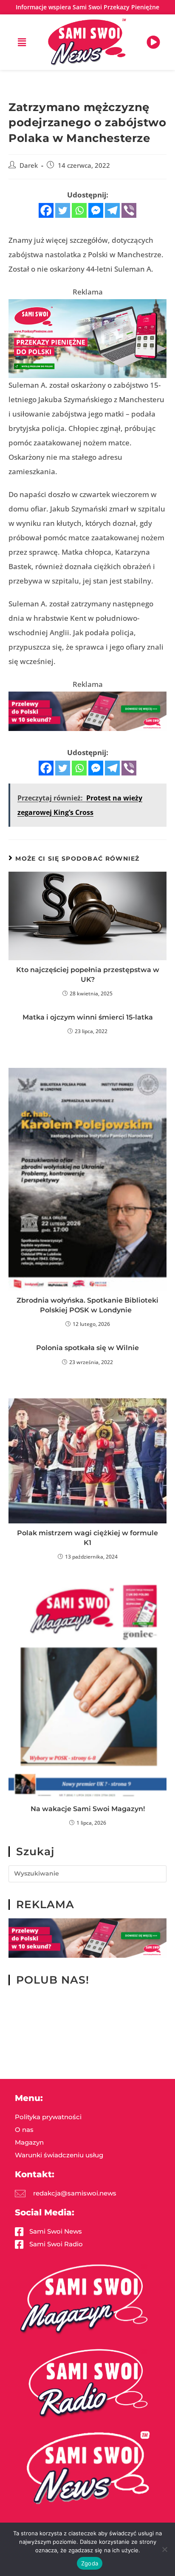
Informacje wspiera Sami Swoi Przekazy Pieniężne (87, 7)
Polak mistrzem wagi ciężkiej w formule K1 (87, 1538)
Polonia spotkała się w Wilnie (87, 1348)
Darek (29, 165)
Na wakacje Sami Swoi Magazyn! (88, 1809)
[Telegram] (112, 210)
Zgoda (90, 2563)
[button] (22, 42)
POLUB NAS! (53, 1980)
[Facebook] (46, 210)
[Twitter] (63, 210)
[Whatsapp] (79, 210)
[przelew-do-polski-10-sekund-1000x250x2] (87, 710)
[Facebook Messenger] (96, 210)
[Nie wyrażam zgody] (164, 2549)
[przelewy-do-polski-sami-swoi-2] (87, 338)
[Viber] (129, 210)
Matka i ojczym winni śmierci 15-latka (88, 1017)
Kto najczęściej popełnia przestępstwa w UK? (88, 974)
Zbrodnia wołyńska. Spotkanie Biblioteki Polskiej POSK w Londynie (87, 1305)
